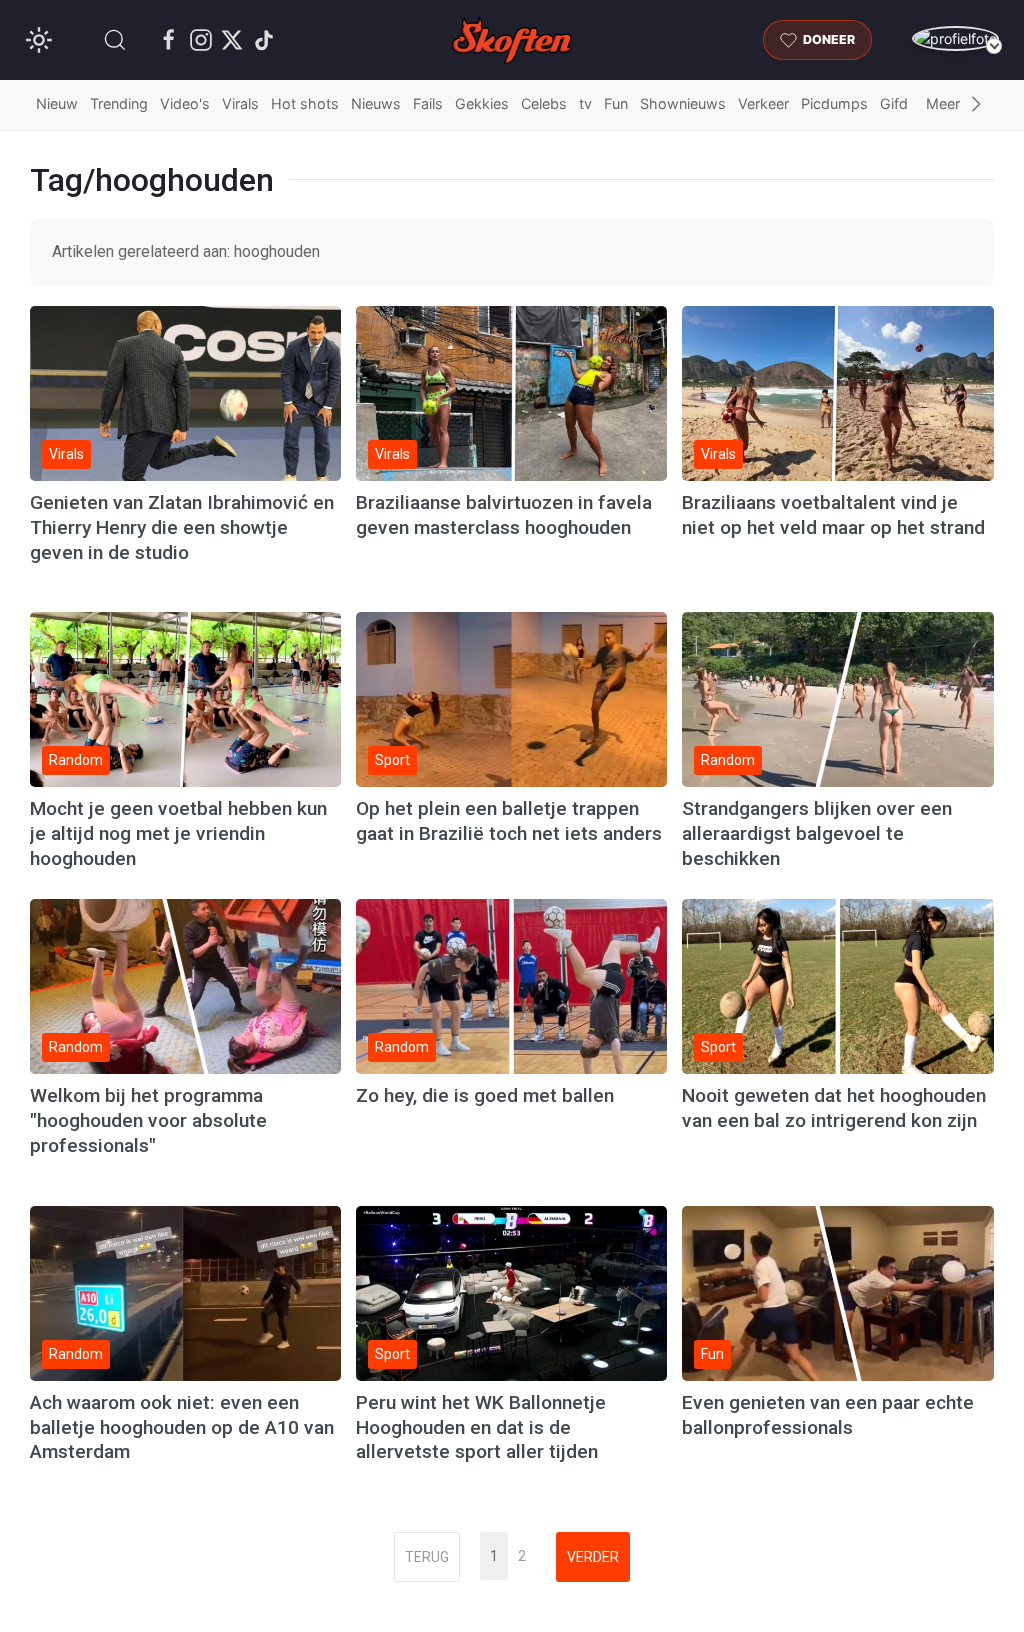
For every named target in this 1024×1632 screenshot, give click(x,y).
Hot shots (305, 103)
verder (593, 1557)
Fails (428, 103)
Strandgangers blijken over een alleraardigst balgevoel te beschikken (817, 833)
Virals (240, 103)
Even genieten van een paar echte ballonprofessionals (828, 1415)
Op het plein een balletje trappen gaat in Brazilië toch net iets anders (509, 821)
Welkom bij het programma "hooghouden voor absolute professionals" (148, 1120)
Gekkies (482, 103)
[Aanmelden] (955, 38)
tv (585, 103)
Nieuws (376, 103)
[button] (115, 40)
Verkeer (763, 103)
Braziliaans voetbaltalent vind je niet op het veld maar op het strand (833, 515)
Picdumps (834, 103)
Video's (185, 103)
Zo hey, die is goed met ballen (485, 1095)
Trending (119, 103)
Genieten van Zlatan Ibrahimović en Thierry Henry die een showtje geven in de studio (182, 527)
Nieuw (57, 103)
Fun (616, 103)
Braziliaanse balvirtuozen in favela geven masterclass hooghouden (504, 515)
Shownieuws (683, 103)
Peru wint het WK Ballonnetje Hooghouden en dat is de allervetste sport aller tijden (481, 1427)
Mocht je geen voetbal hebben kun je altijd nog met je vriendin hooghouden (178, 833)
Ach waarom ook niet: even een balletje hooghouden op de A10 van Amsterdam (182, 1427)
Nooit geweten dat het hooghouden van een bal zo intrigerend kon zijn (834, 1108)
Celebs (544, 103)
